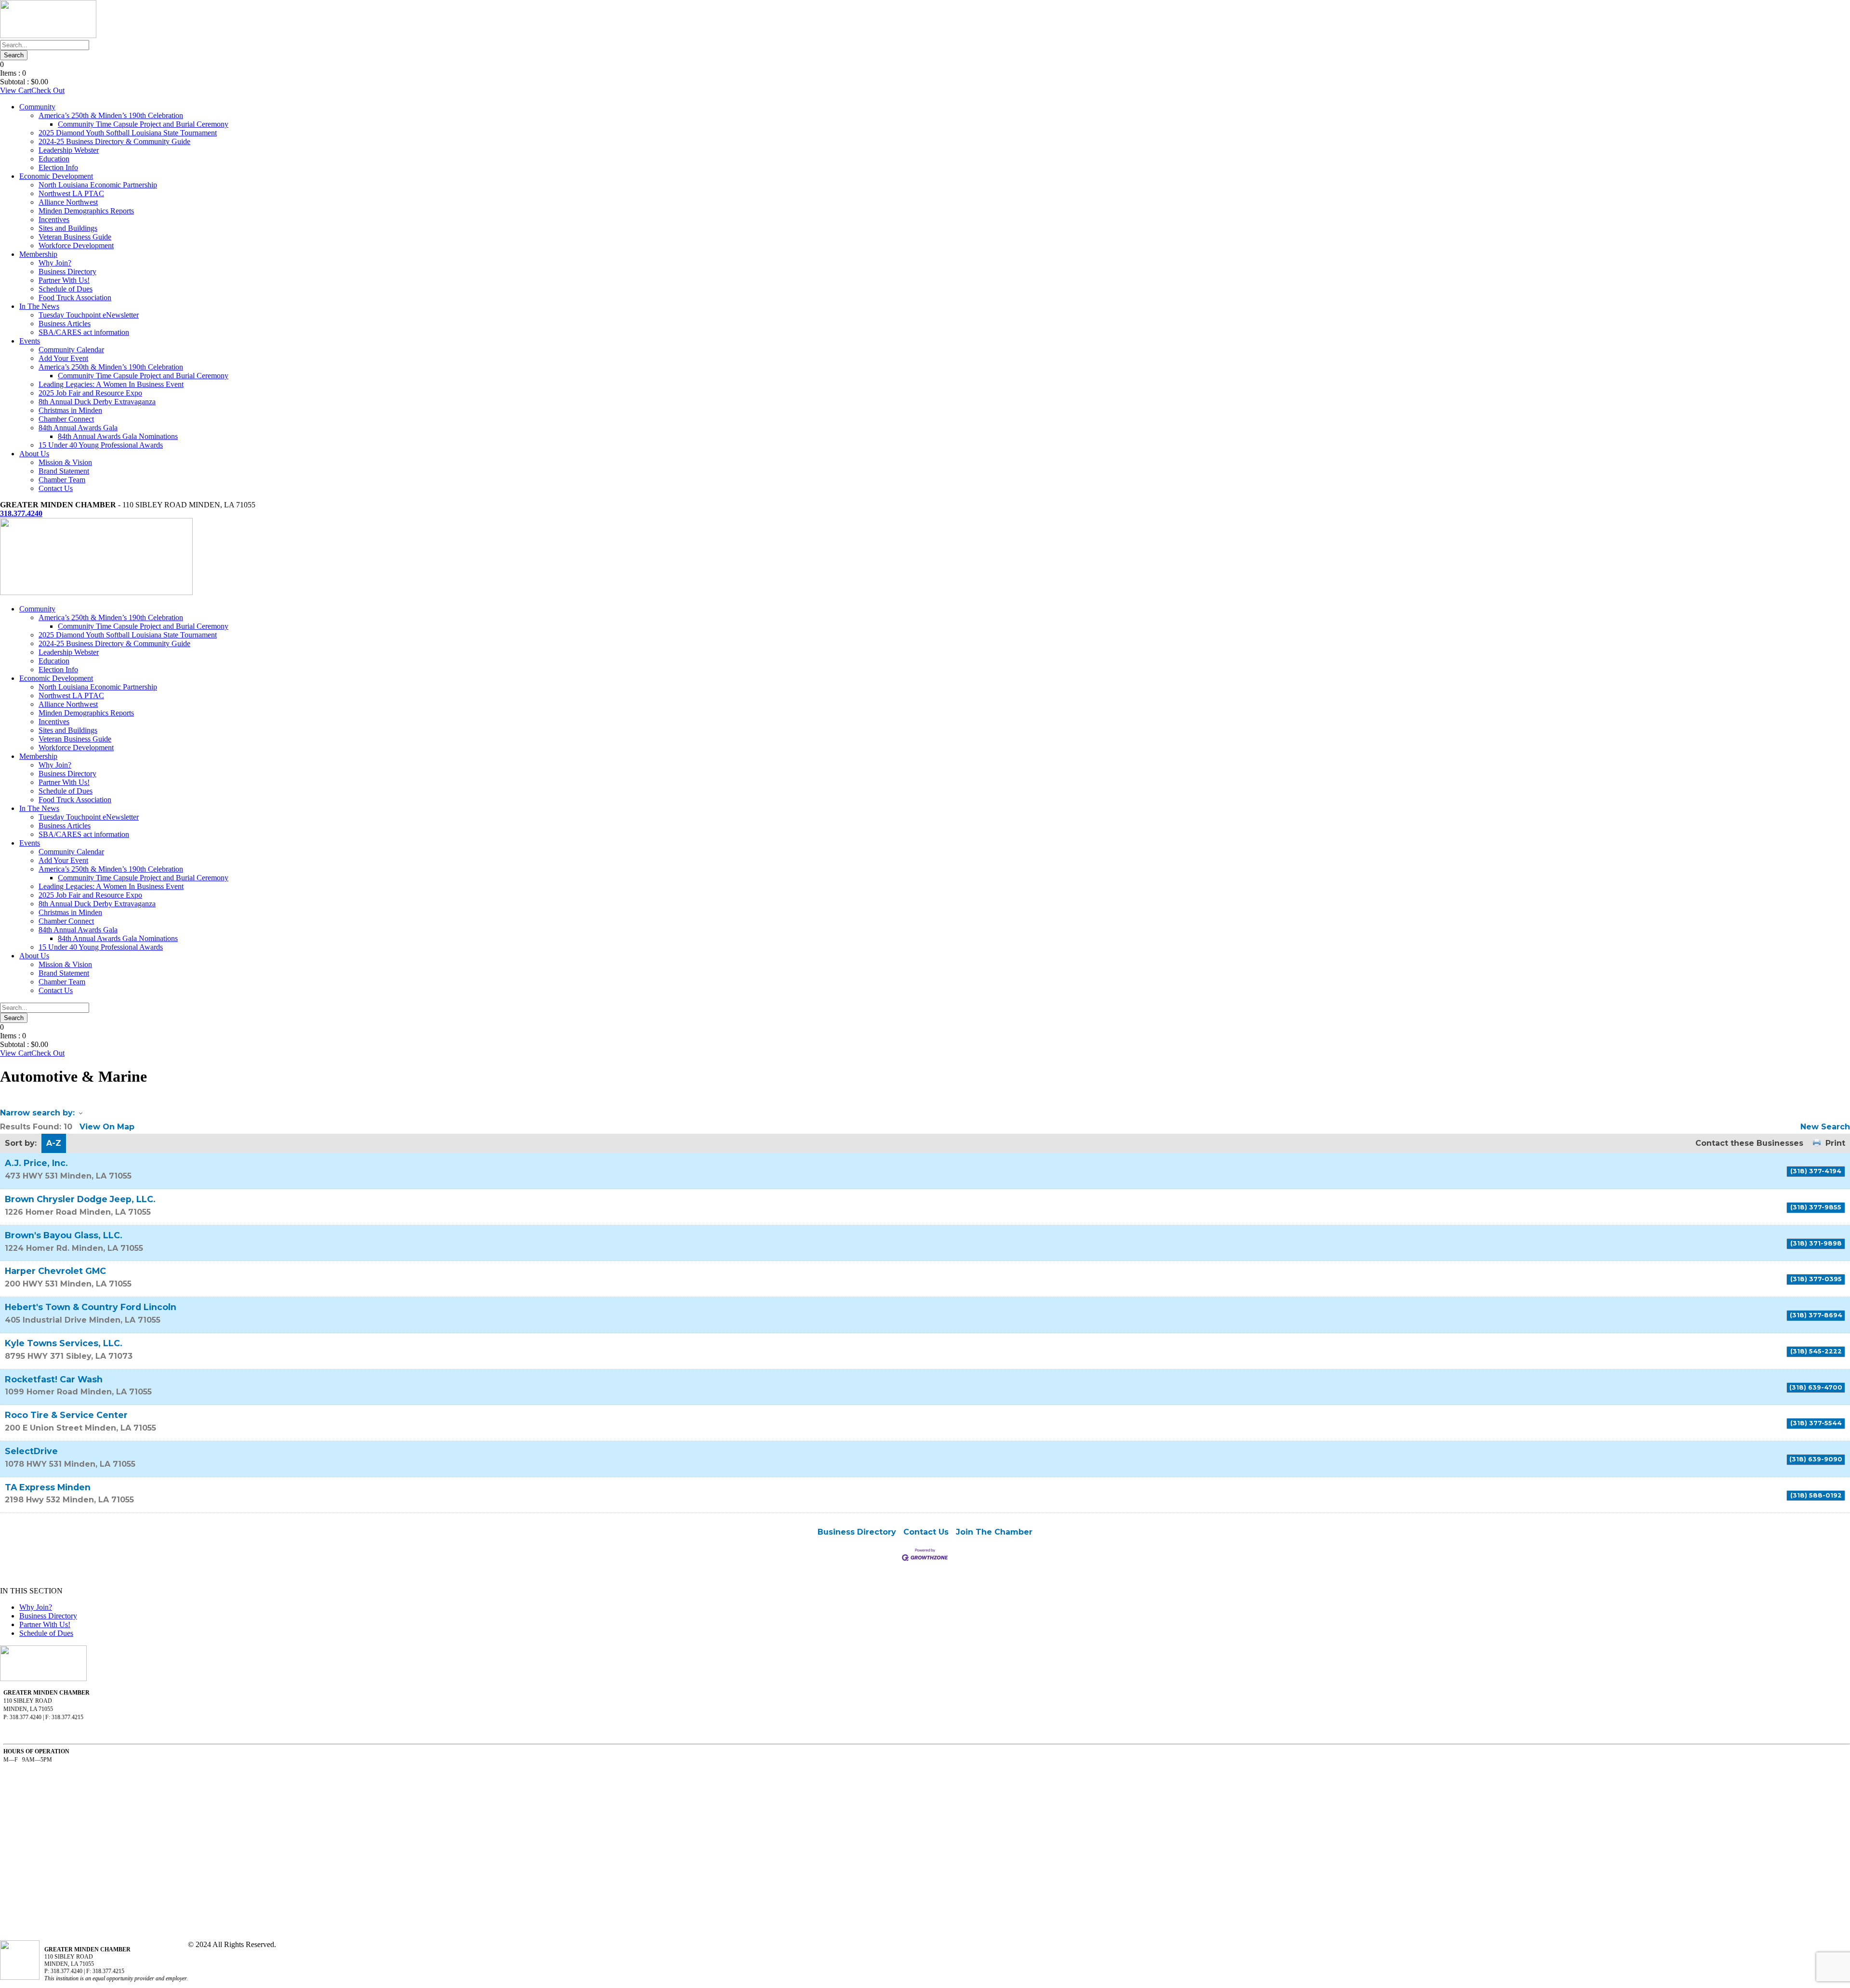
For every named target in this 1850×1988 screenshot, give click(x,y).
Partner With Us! (64, 280)
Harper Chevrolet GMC (55, 1271)
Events (30, 341)
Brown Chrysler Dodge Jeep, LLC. (80, 1199)
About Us (34, 454)
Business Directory (67, 272)
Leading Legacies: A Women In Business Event (111, 384)
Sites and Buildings (68, 228)
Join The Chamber (994, 1532)
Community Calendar (71, 350)
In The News (39, 306)
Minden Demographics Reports (86, 211)
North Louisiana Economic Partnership (98, 185)
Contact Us (56, 488)
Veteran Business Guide (75, 237)
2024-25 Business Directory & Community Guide (114, 141)
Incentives (54, 219)
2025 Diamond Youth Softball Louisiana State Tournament (128, 133)
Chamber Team (62, 480)
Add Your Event (63, 358)
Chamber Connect (66, 419)
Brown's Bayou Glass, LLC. (64, 1235)
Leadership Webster (69, 150)
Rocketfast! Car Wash (54, 1379)
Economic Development (56, 176)
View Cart (16, 90)
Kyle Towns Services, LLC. (64, 1343)
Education (54, 159)
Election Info (58, 167)
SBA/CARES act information (84, 332)
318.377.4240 (21, 513)
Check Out (48, 90)
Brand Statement (64, 471)
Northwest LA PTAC (71, 193)
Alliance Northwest (68, 202)
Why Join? (55, 263)
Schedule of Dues (66, 289)
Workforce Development (76, 245)
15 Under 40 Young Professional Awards (101, 445)
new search (1825, 1127)
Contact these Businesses (1749, 1143)
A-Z (54, 1143)
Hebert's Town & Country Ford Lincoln (91, 1307)
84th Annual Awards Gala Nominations (118, 436)
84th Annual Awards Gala (78, 428)
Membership (38, 254)
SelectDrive (31, 1451)
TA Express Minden (48, 1487)
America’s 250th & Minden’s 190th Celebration (111, 115)
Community (37, 107)
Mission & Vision (65, 462)
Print (1835, 1143)
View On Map (107, 1127)
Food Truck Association (75, 298)
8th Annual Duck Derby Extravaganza (97, 402)
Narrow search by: (37, 1113)
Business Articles (65, 324)
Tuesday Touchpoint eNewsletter (89, 315)
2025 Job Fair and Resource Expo (90, 393)
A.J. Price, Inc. (36, 1163)
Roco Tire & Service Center (66, 1415)
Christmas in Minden (70, 410)
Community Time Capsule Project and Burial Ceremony (143, 124)
